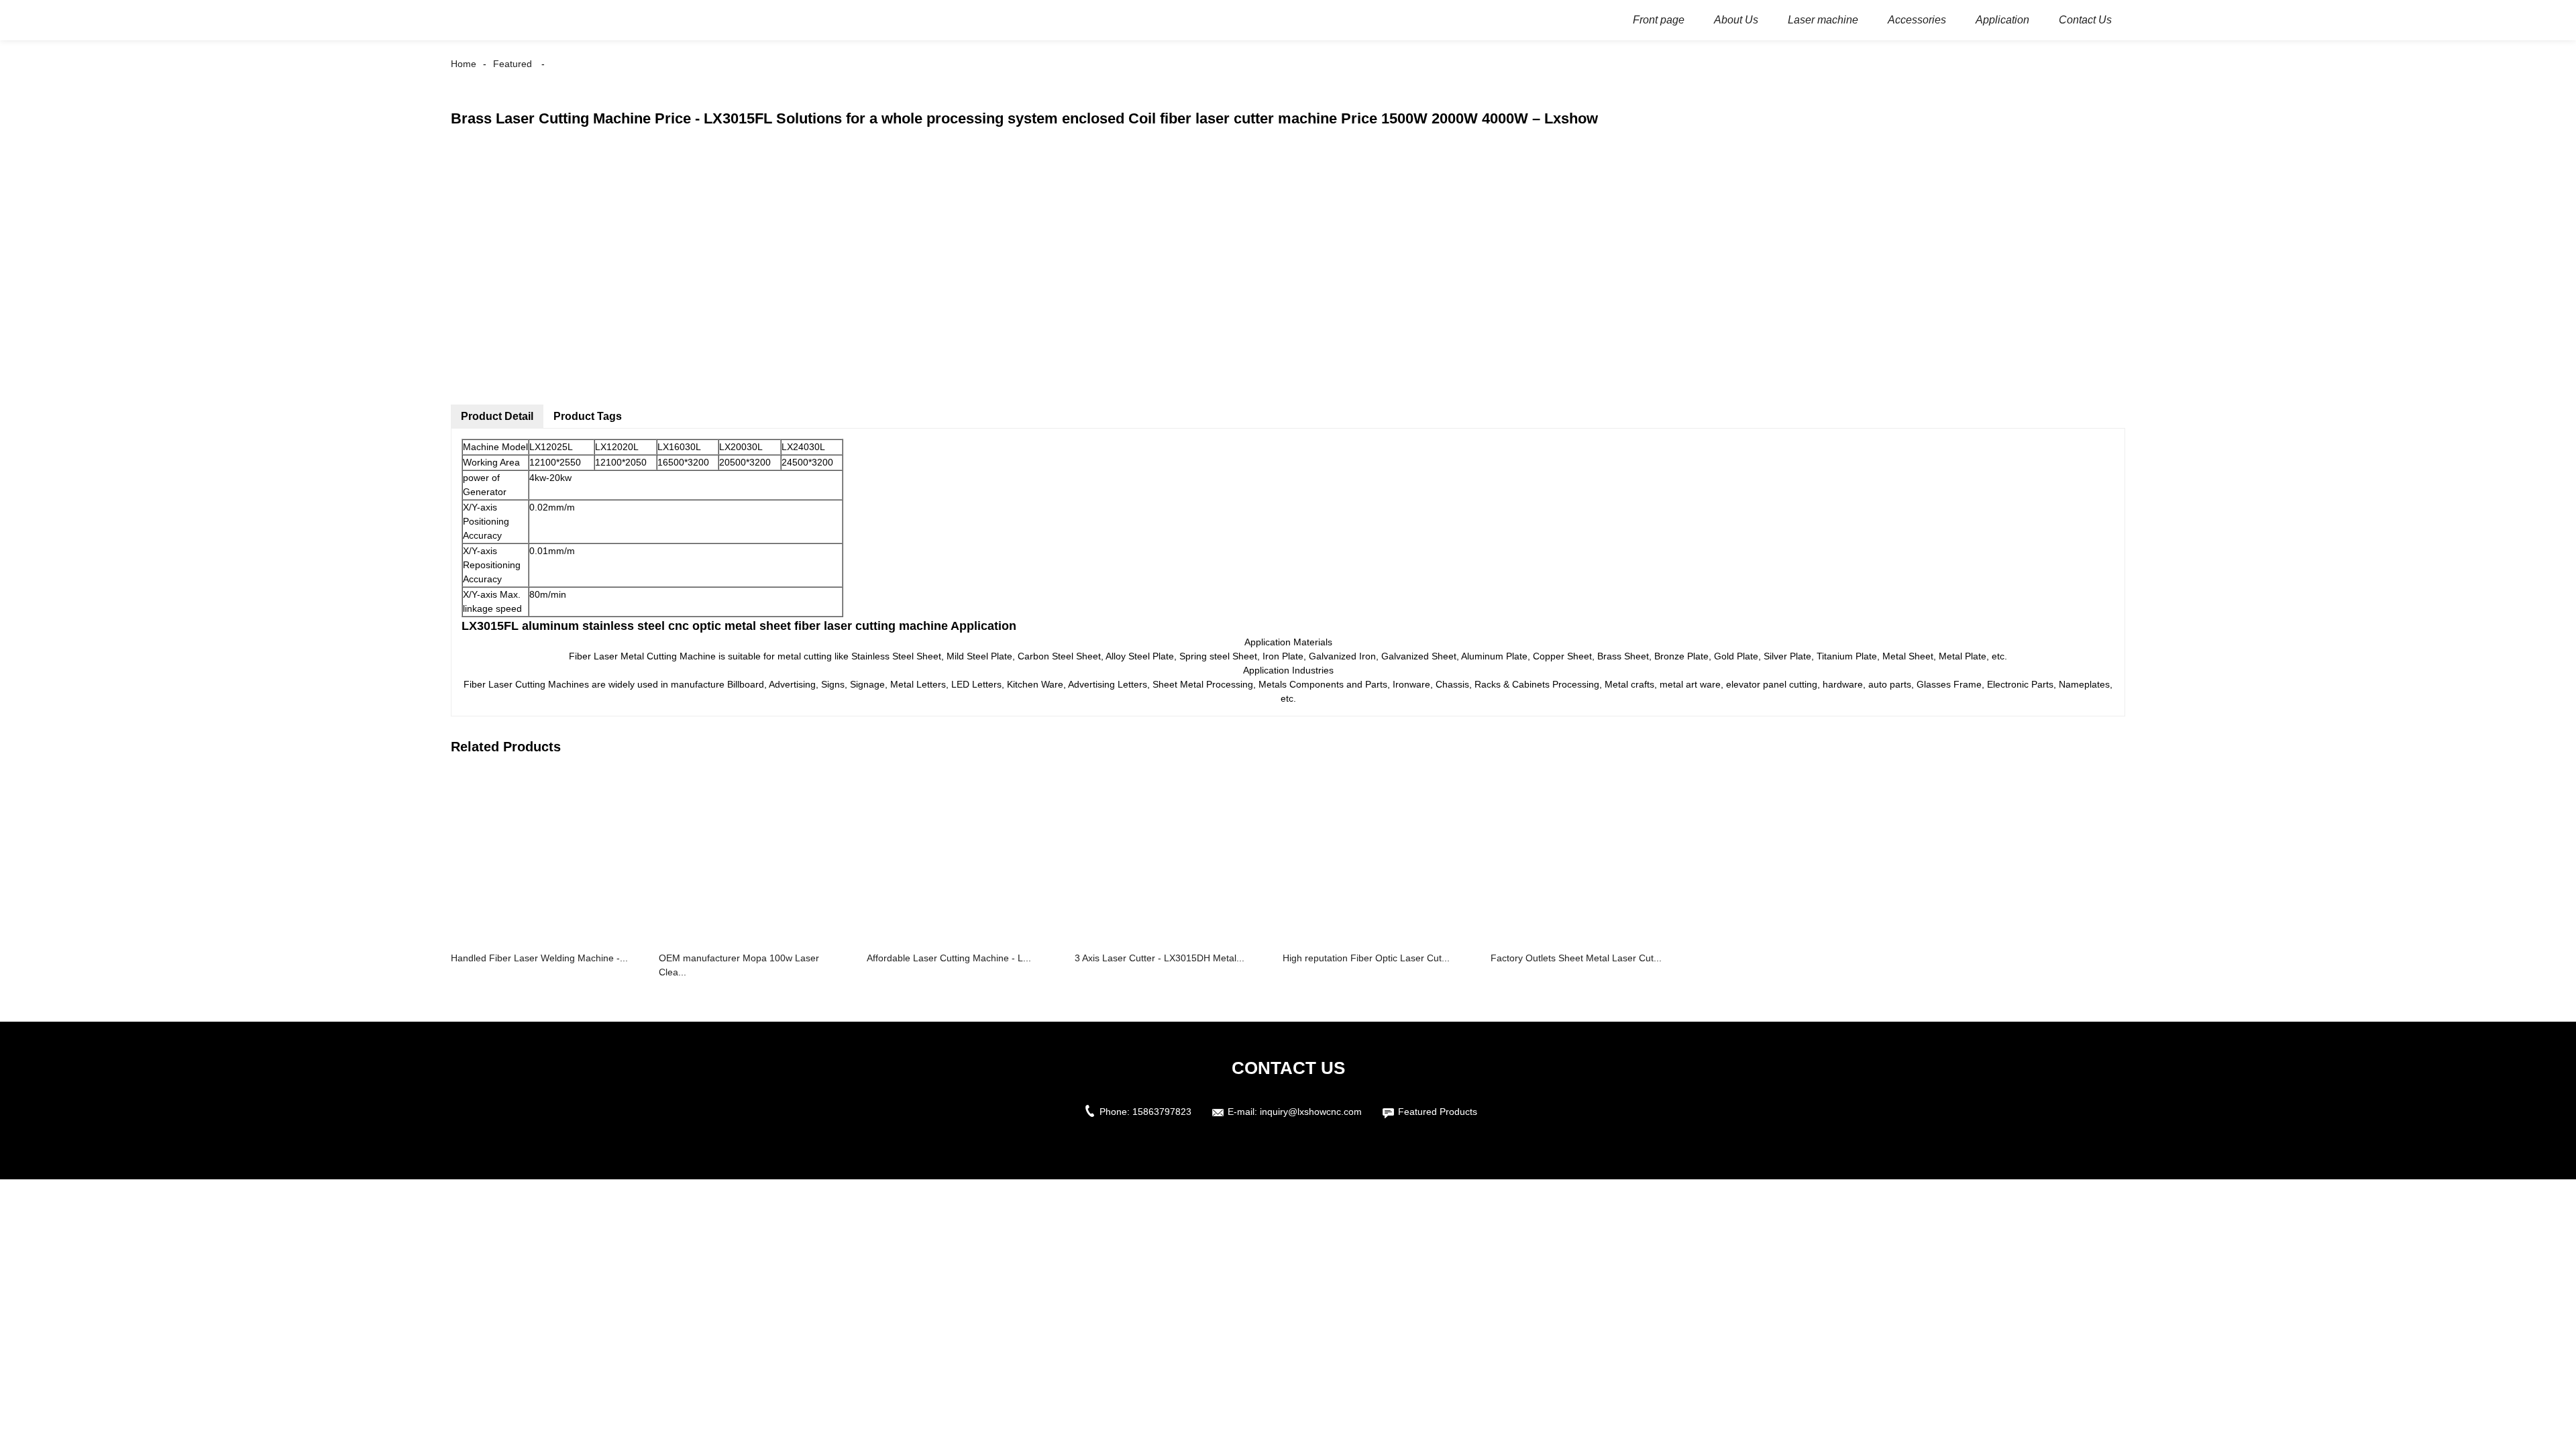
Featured (513, 64)
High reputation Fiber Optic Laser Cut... (1366, 958)
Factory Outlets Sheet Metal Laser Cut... (1576, 958)
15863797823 (1162, 1112)
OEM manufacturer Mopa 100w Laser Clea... (739, 965)
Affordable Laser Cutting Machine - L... (949, 958)
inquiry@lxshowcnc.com (1311, 1112)
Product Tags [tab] (588, 416)
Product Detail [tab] (497, 416)
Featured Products (1438, 1112)
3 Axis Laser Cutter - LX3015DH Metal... (1160, 958)
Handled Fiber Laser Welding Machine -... (539, 958)
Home (464, 64)
